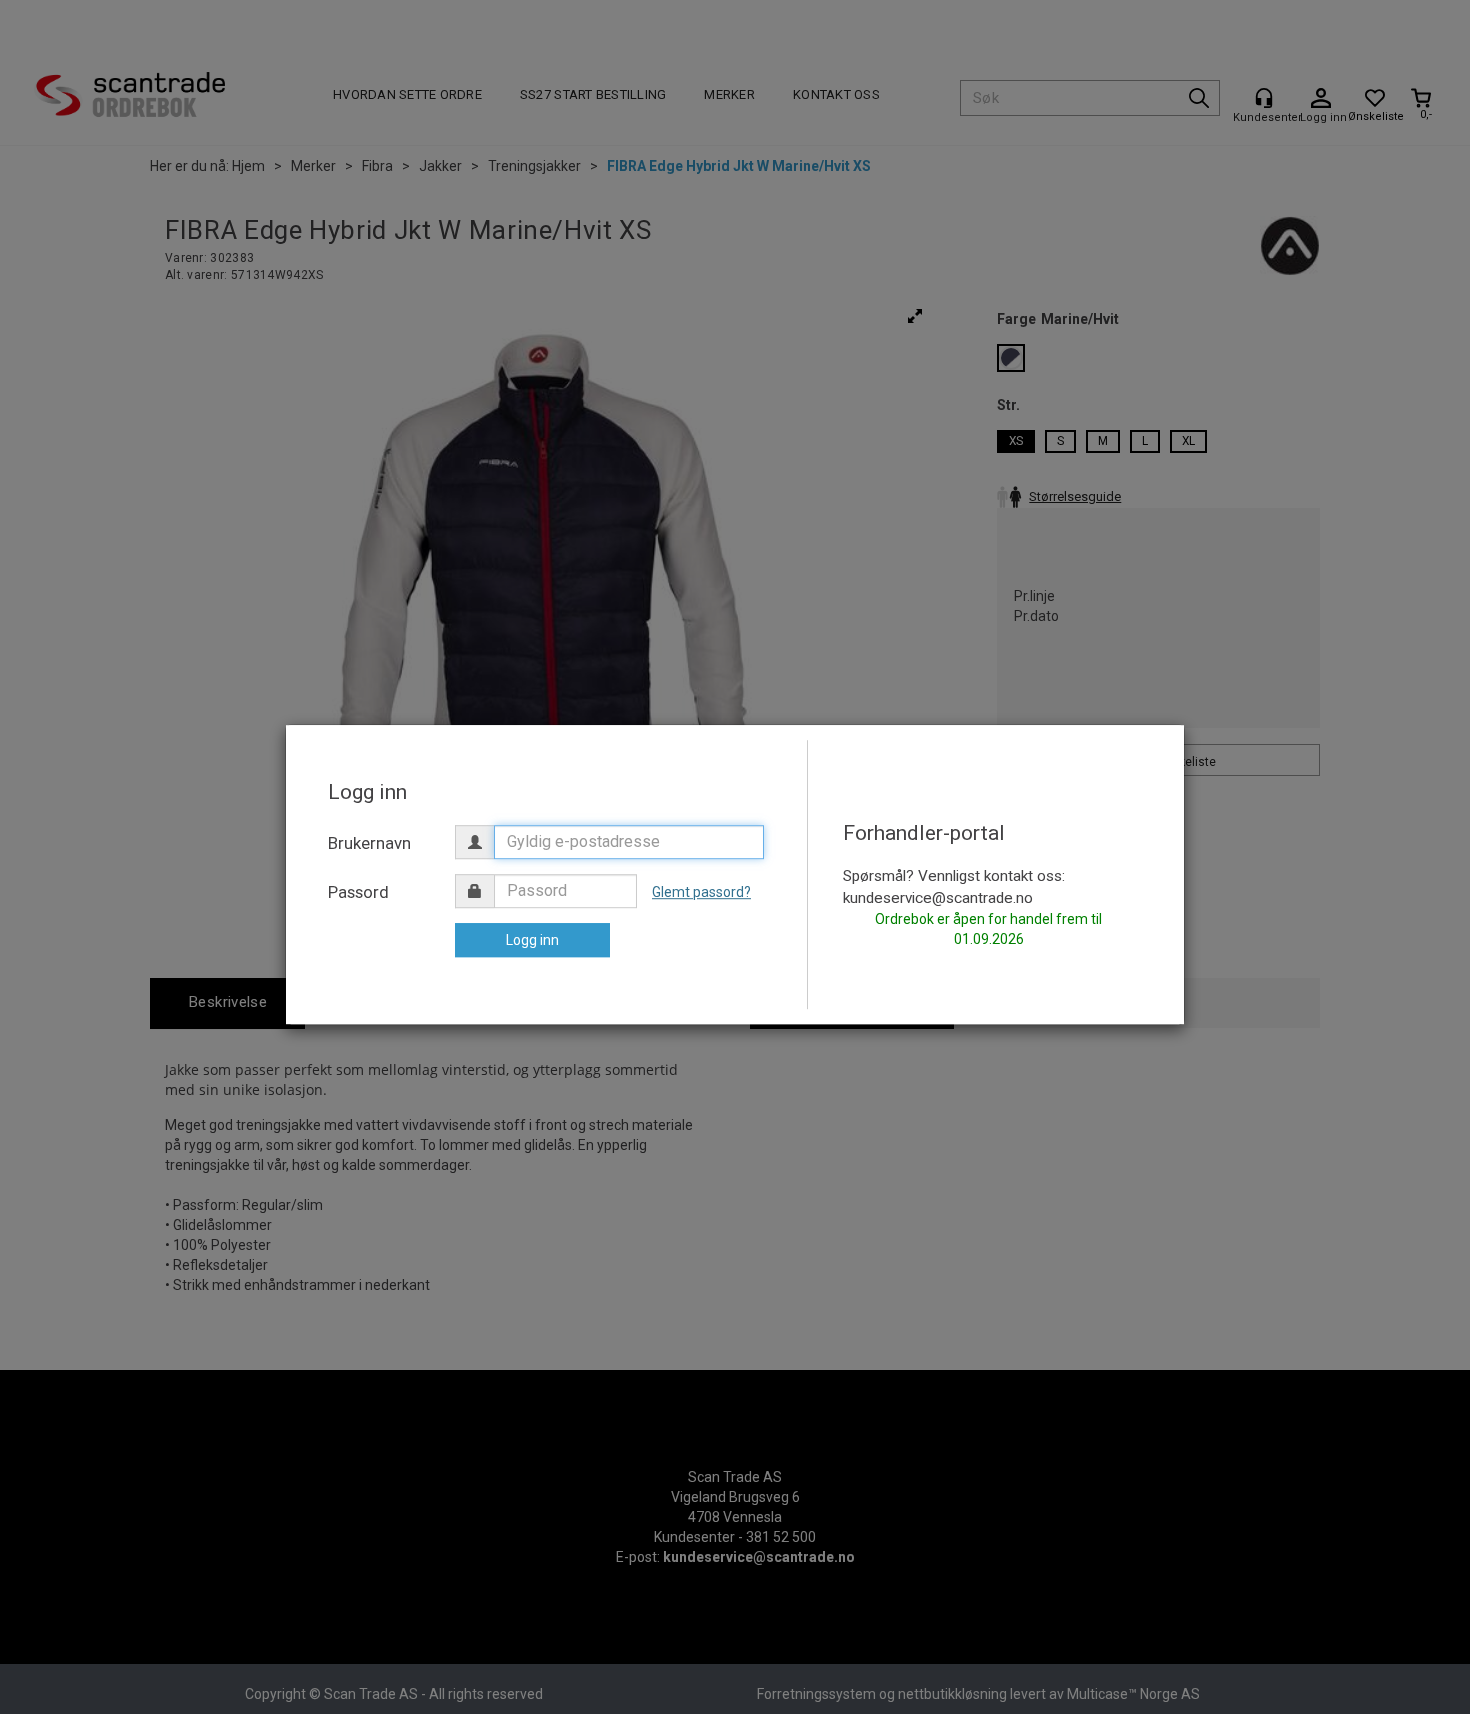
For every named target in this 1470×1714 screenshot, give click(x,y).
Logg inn (532, 940)
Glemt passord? (701, 892)
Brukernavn (369, 843)
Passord (358, 892)
